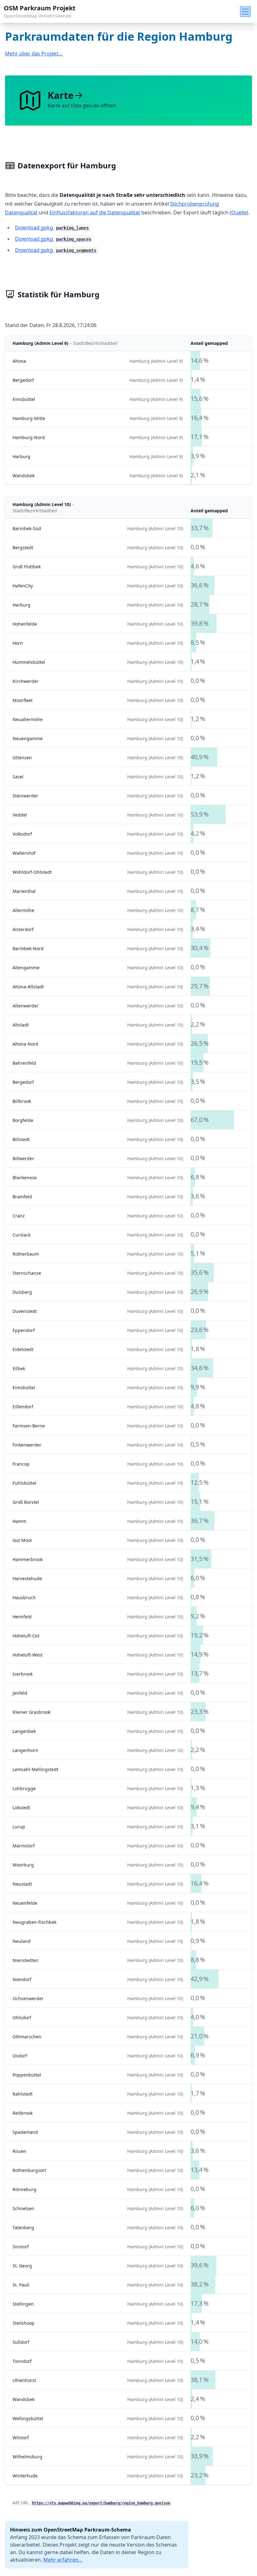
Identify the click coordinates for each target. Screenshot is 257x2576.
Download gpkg (52, 228)
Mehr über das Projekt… (34, 54)
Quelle (239, 213)
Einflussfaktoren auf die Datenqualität (95, 213)
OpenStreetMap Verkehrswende (37, 16)
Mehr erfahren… (63, 2560)
